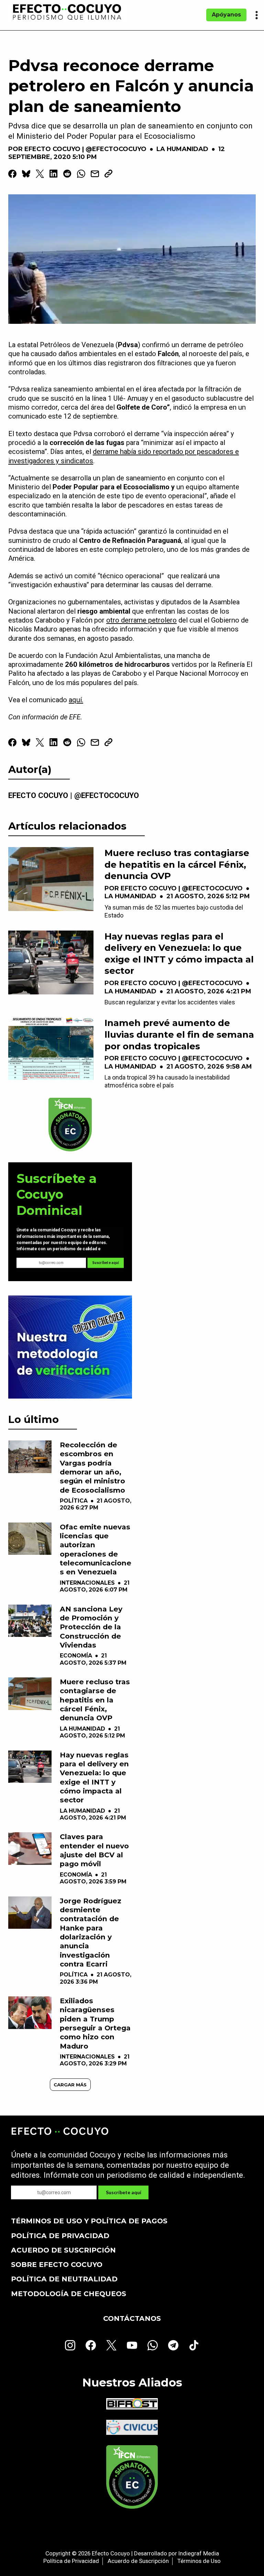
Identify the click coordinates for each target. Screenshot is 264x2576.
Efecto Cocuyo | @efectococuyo (85, 149)
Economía (76, 1656)
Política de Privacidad (60, 2236)
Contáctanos (132, 2318)
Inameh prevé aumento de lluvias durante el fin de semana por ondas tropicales (179, 1034)
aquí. (76, 700)
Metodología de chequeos (69, 2294)
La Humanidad (182, 149)
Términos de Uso (199, 2561)
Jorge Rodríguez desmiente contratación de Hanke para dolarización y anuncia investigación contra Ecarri (91, 1932)
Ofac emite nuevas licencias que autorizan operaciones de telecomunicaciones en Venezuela (96, 1549)
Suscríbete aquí (106, 1263)
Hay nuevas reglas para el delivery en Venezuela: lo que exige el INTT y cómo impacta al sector (179, 954)
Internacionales (87, 1583)
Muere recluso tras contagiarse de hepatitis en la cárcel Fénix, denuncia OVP (177, 864)
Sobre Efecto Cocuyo (57, 2264)
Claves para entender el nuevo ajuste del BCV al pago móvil (94, 1850)
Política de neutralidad (64, 2279)
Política (74, 1501)
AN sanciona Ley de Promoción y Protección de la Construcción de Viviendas (91, 1627)
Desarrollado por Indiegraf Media (177, 2553)
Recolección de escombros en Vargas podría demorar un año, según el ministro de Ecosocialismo (92, 1467)
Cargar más (70, 2085)
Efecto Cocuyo (111, 2553)
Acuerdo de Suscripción (63, 2250)
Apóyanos (226, 15)
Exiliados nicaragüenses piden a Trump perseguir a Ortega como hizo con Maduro (95, 2023)
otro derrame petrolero (141, 620)
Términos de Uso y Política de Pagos (89, 2221)
